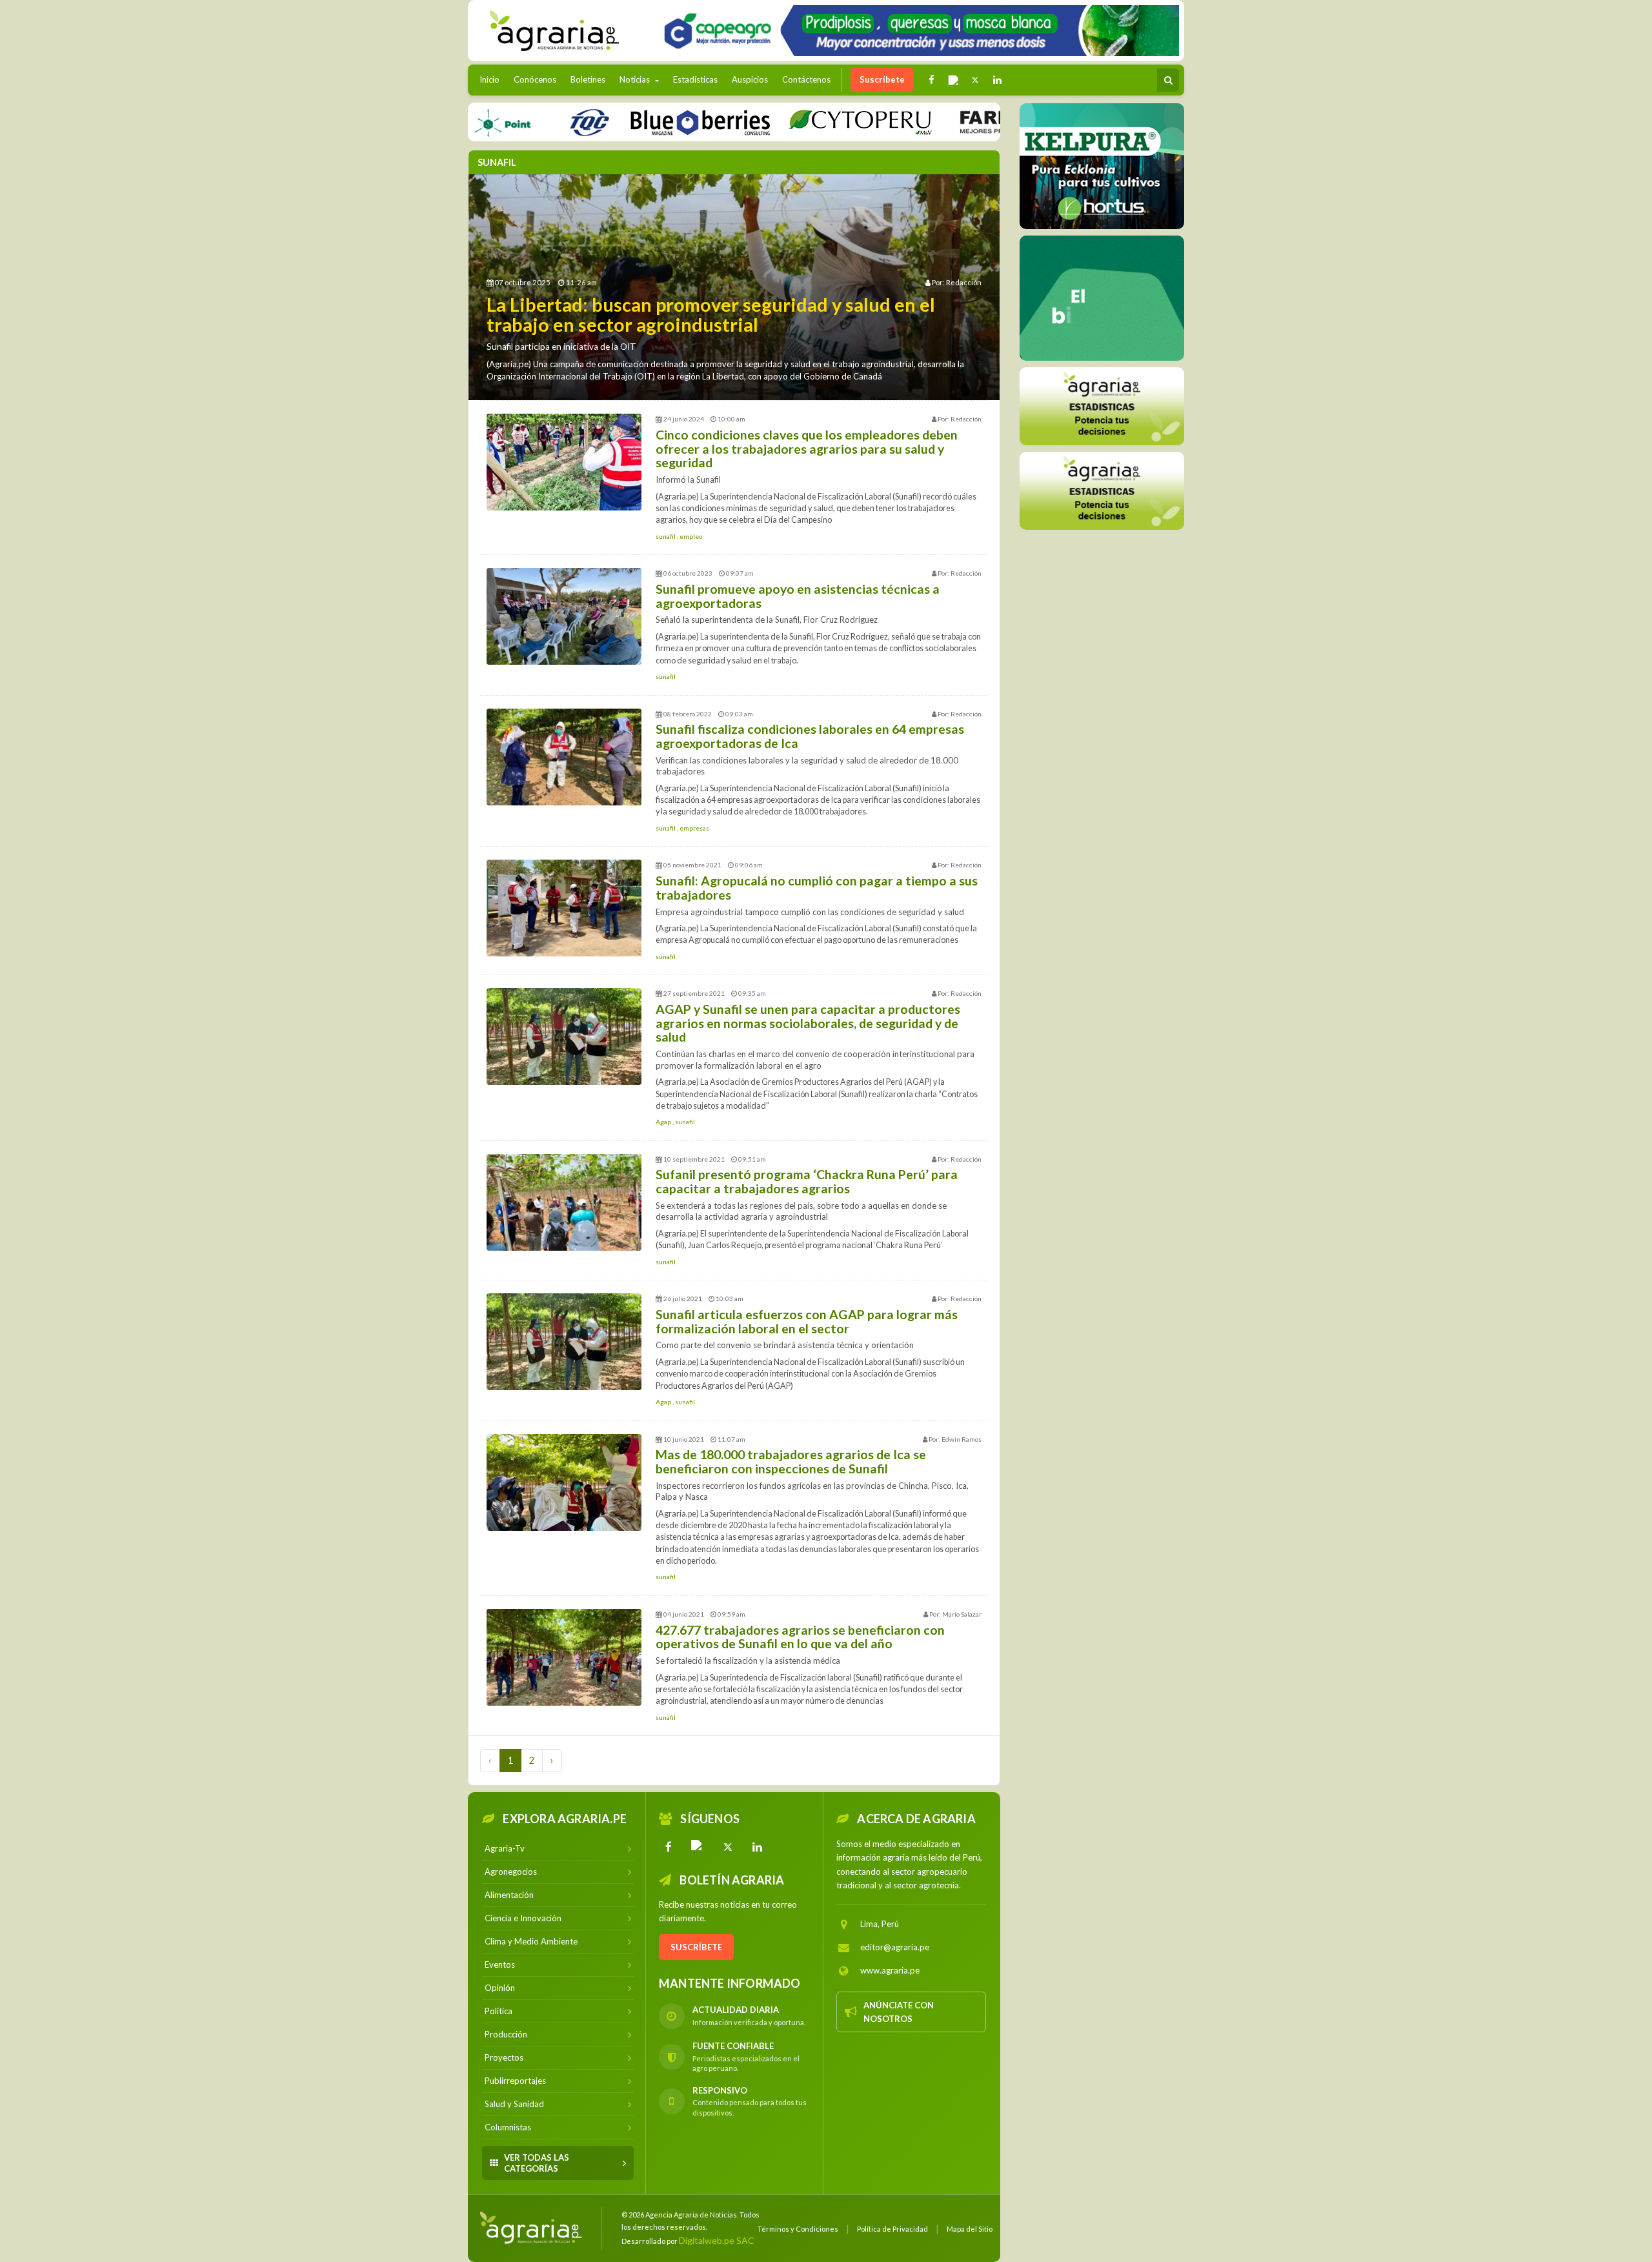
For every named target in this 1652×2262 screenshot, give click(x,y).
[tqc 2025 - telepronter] (519, 122)
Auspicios (750, 79)
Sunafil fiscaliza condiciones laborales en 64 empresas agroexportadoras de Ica (810, 736)
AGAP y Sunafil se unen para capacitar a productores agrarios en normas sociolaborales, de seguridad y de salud (808, 1023)
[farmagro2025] (975, 122)
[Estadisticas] (1102, 406)
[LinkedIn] (758, 1847)
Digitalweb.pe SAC (717, 2240)
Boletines (588, 79)
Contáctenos (806, 79)
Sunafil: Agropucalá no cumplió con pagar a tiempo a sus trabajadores (817, 888)
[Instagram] (698, 1847)
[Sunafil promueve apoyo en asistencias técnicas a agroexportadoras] (564, 616)
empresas (694, 828)
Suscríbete (882, 79)
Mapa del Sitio (970, 2229)
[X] (728, 1847)
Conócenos (535, 79)
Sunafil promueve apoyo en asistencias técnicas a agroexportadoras (798, 596)
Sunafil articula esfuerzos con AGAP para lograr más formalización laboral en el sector (807, 1321)
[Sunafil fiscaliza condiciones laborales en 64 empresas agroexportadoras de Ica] (564, 757)
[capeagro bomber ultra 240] (917, 31)
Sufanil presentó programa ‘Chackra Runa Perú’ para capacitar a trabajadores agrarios (807, 1181)
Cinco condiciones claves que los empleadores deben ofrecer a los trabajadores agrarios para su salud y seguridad (807, 449)
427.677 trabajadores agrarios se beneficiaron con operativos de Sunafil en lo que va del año (800, 1637)
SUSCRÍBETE (696, 1947)
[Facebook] (669, 1847)
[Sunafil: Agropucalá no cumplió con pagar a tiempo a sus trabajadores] (564, 908)
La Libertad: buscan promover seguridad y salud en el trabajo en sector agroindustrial (711, 315)
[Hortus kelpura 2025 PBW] (1102, 166)
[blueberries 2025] (631, 122)
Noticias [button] (636, 79)
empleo (691, 536)
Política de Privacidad (892, 2229)
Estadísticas (695, 79)
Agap (664, 1122)
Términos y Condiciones (798, 2229)
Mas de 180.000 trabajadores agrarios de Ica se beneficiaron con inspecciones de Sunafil (791, 1461)
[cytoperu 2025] (791, 122)
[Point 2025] (1102, 298)
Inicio (493, 79)
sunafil (666, 536)
